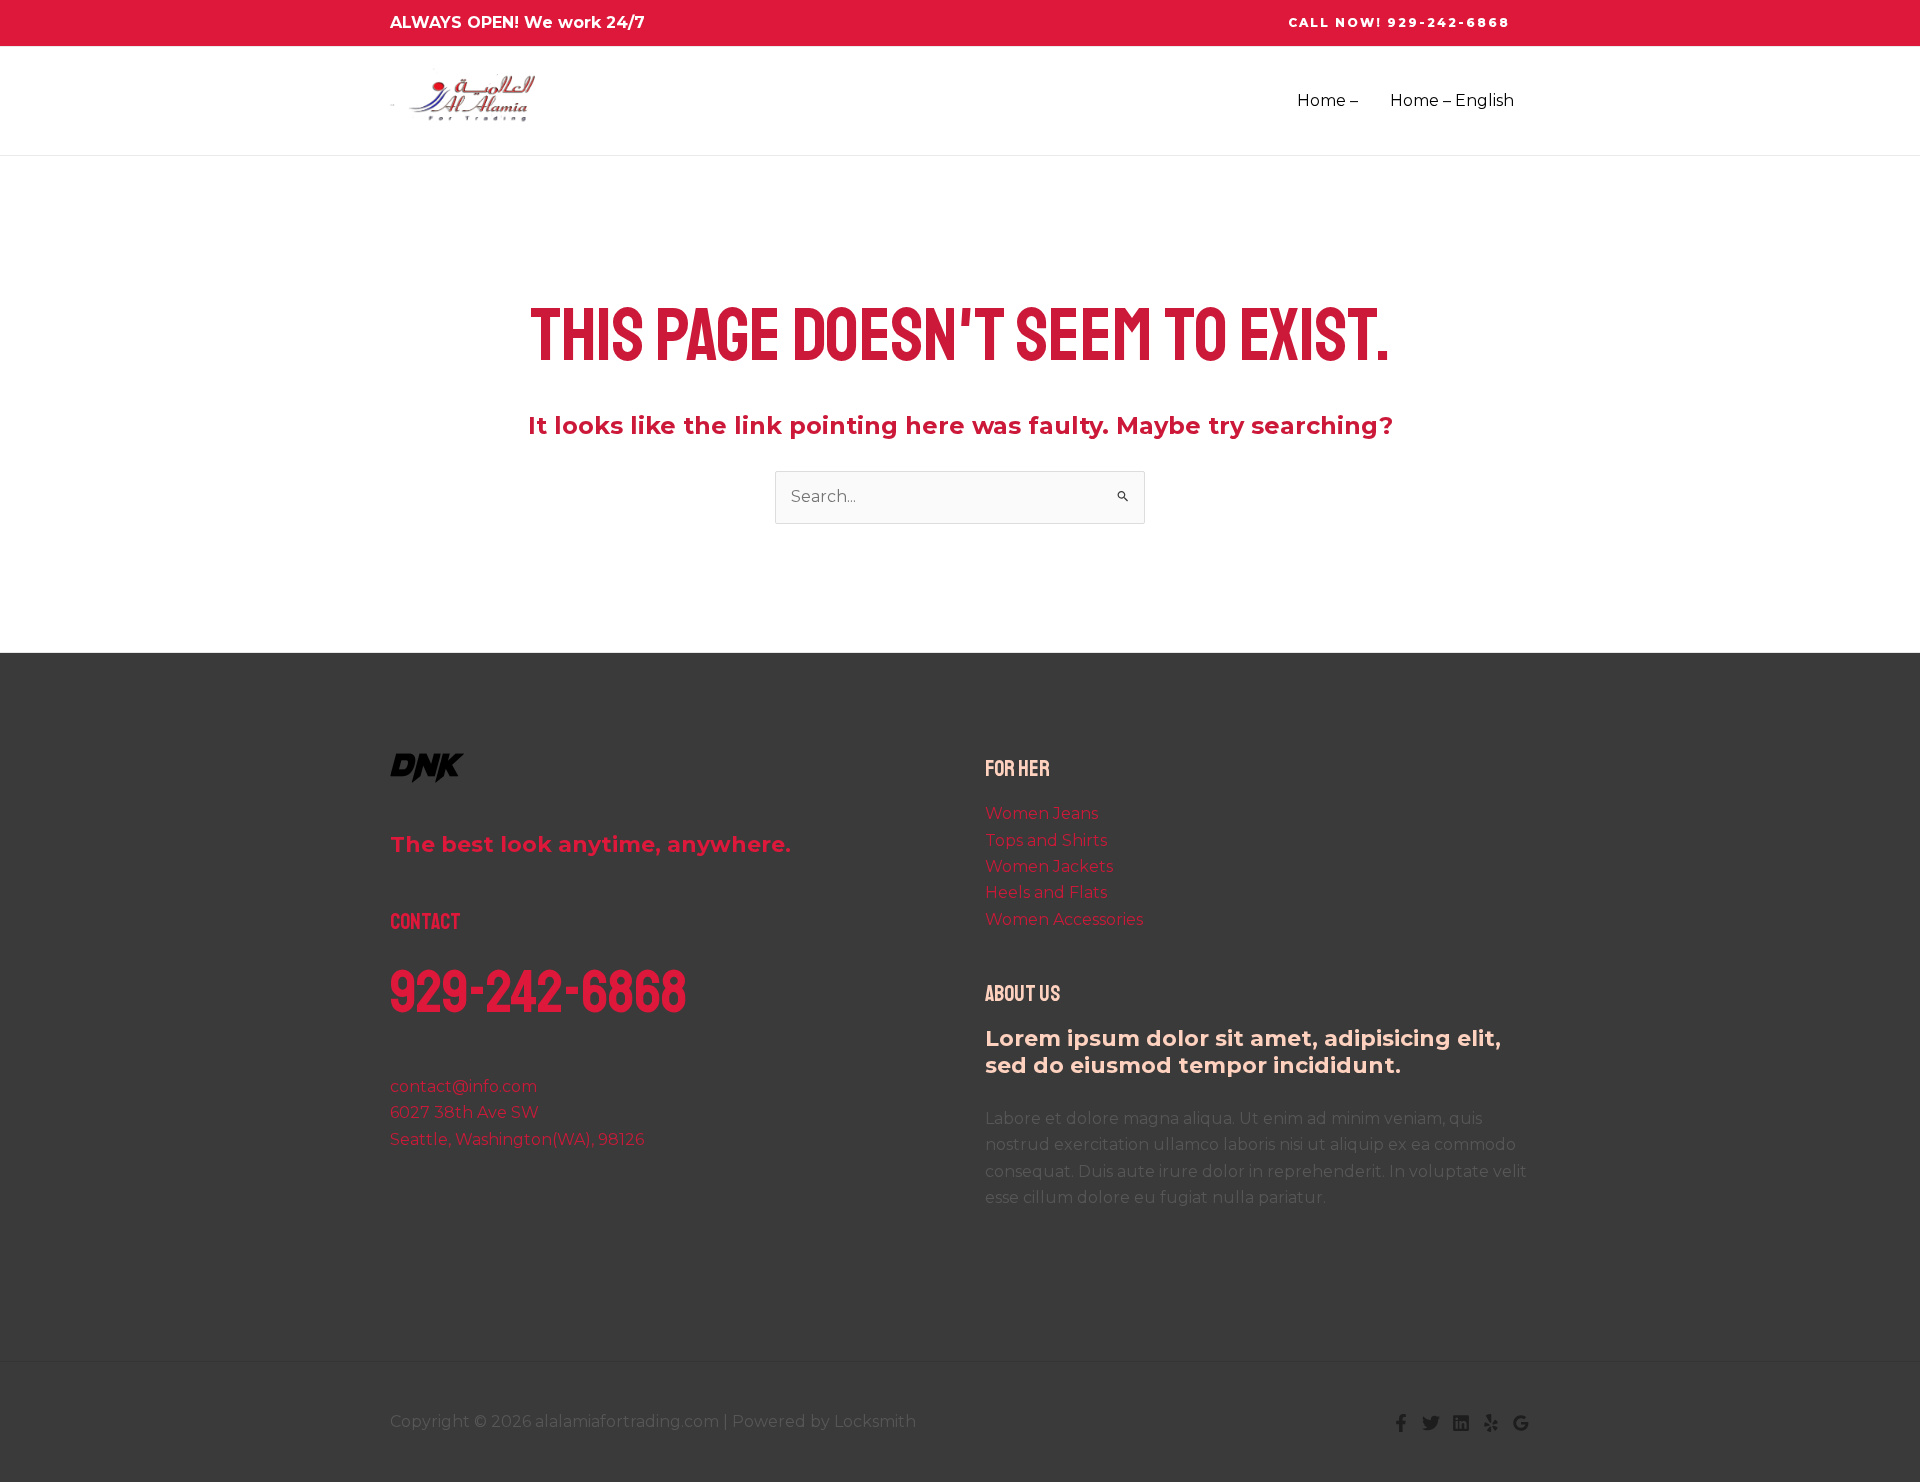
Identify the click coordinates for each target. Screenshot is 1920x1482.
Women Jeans (1041, 813)
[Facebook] (1401, 1423)
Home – (1327, 100)
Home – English (1452, 100)
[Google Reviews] (1521, 1423)
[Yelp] (1491, 1423)
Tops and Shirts (1046, 840)
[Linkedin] (1461, 1423)
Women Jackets (1049, 866)
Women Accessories (1064, 919)
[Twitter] (1431, 1423)
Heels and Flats (1046, 892)
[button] (1399, 23)
